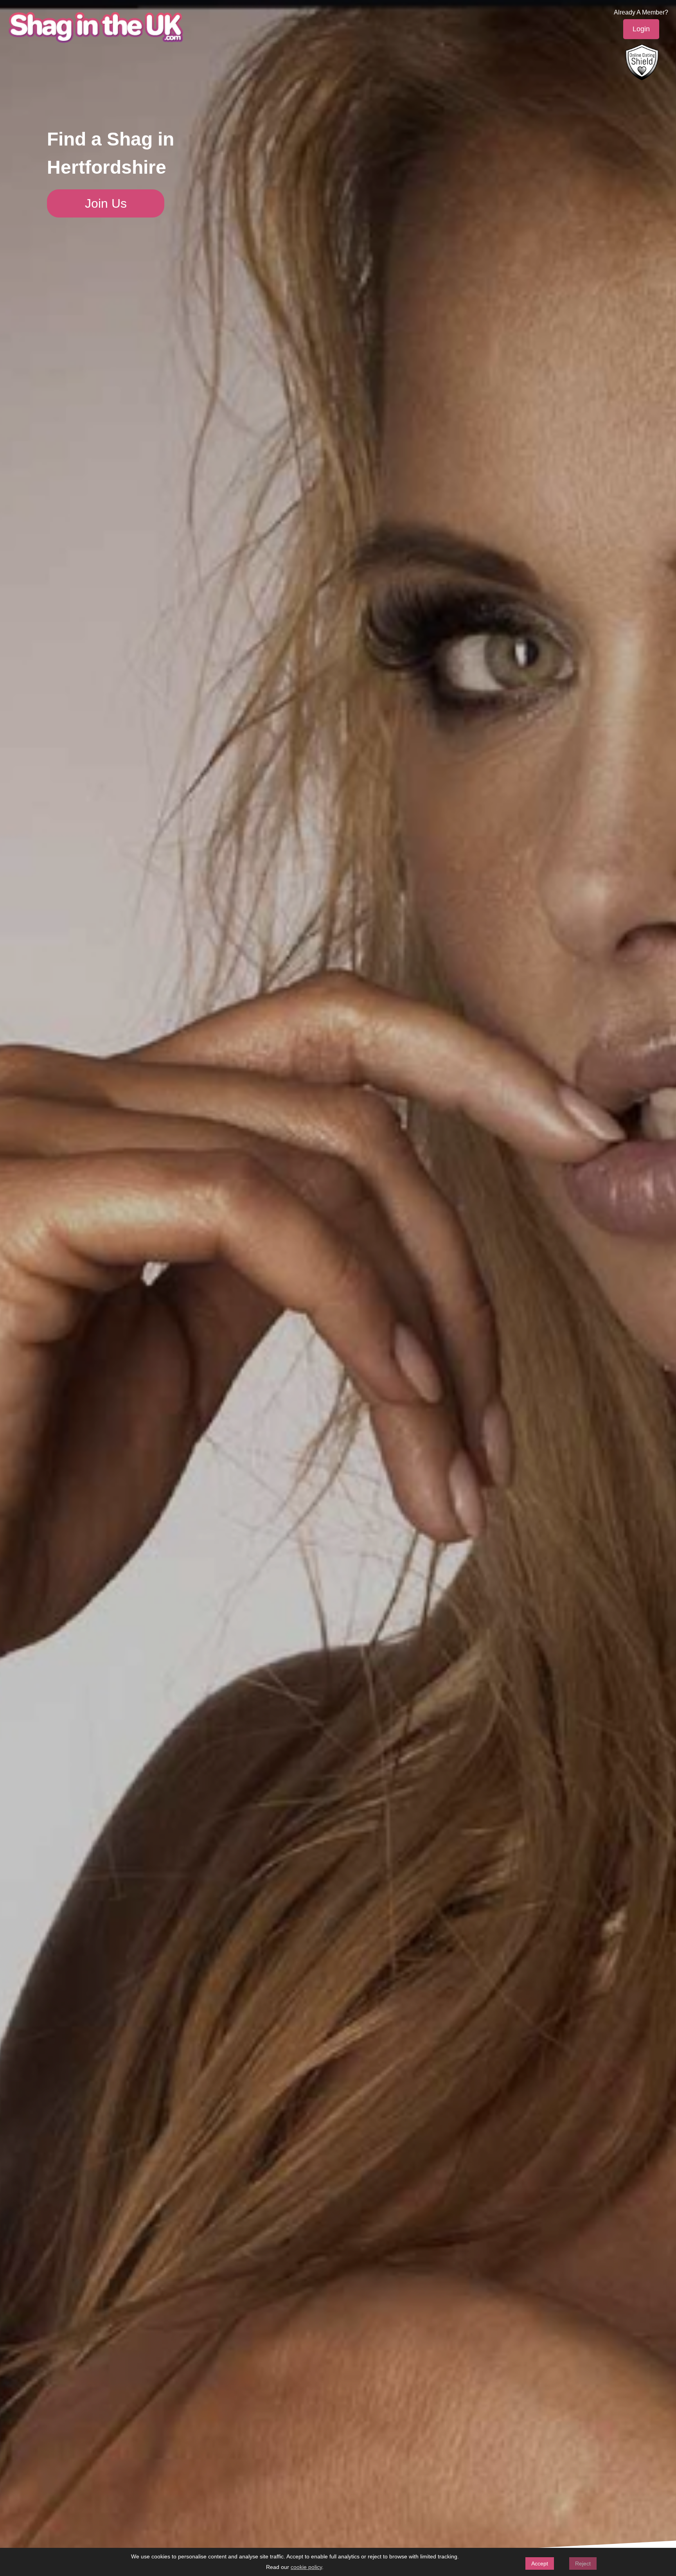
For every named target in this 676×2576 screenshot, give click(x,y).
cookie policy (306, 2567)
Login (641, 29)
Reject (583, 2563)
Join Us (106, 203)
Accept (540, 2563)
